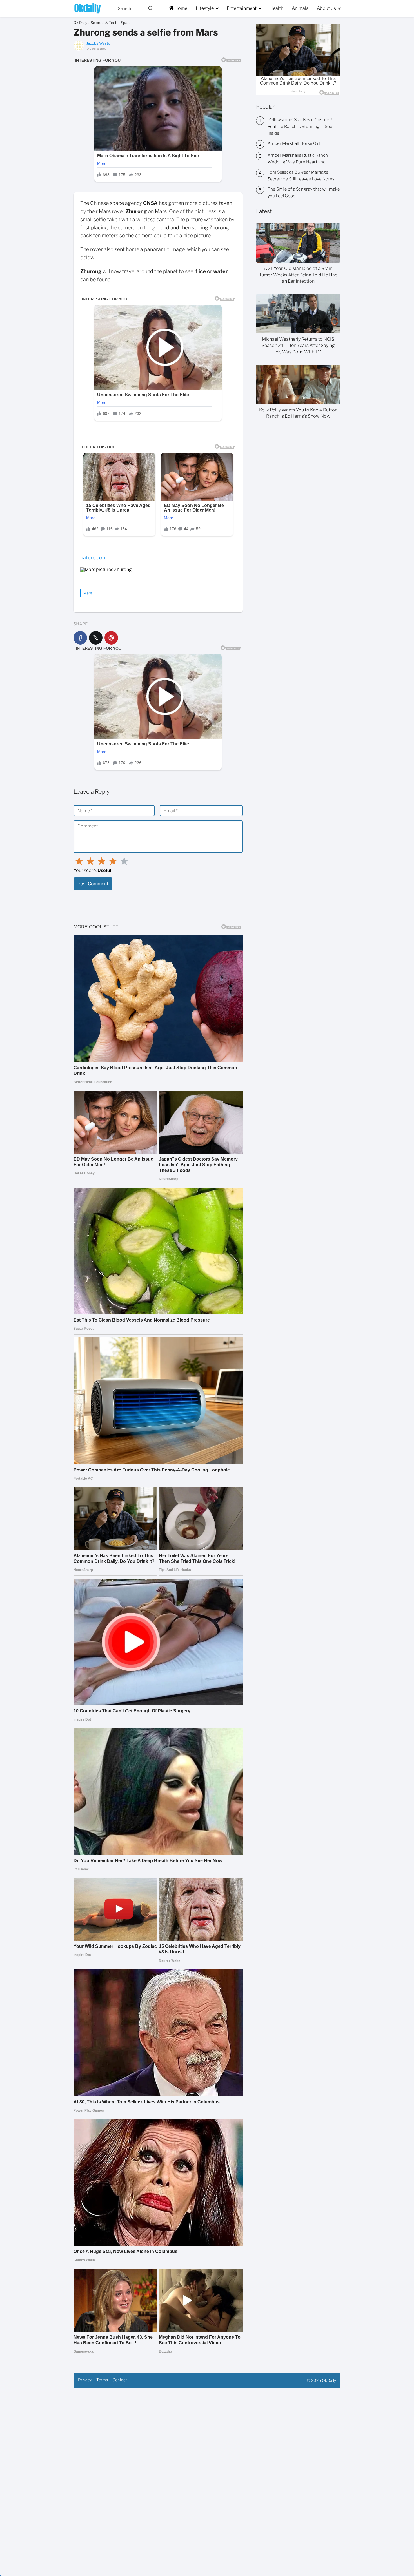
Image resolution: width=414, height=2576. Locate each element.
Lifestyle (205, 8)
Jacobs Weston (100, 43)
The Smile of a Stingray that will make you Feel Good (304, 192)
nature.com (94, 558)
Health (276, 8)
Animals (300, 8)
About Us (326, 8)
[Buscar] (150, 8)
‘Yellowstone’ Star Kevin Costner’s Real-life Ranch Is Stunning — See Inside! (301, 127)
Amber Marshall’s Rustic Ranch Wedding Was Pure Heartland (298, 159)
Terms (102, 2380)
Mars (88, 593)
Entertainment (242, 8)
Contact (120, 2380)
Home (181, 8)
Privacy (85, 2380)
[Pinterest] (111, 638)
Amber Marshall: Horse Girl (294, 143)
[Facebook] (80, 638)
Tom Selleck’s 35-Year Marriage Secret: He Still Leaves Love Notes (301, 176)
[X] (96, 638)
